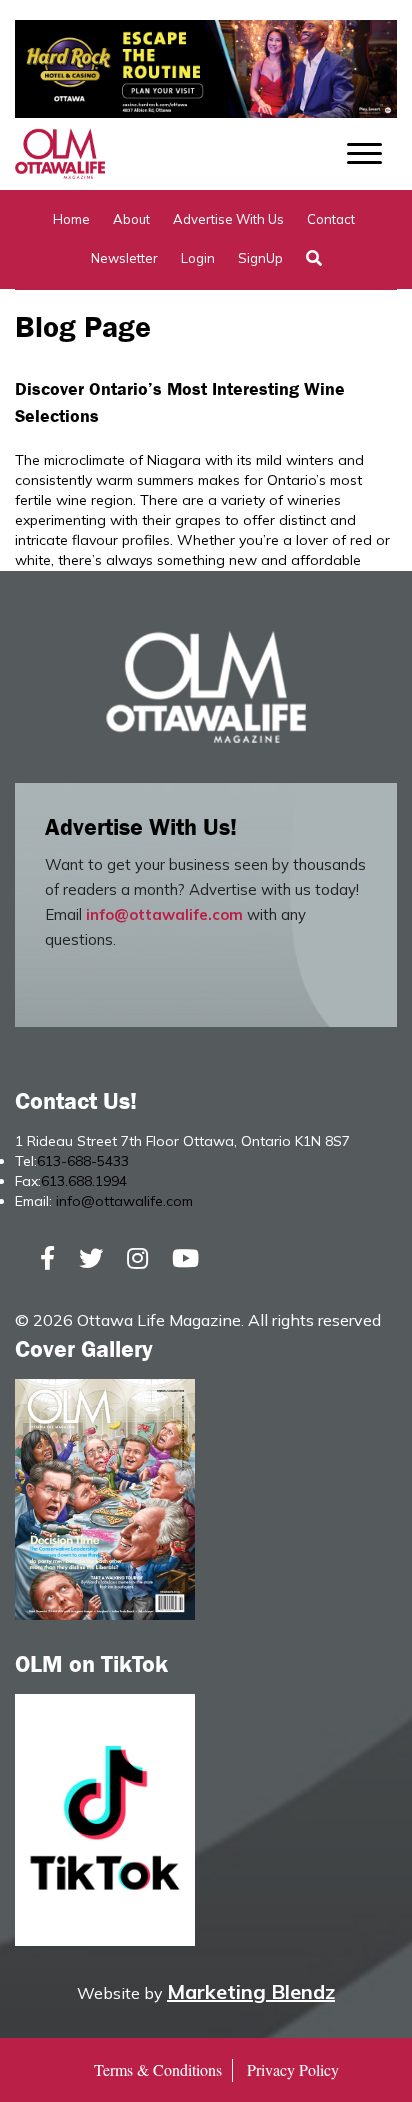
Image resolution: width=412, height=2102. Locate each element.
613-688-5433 (83, 1161)
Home (71, 219)
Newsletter (124, 258)
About (131, 219)
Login (198, 258)
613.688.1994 (84, 1181)
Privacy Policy (293, 2069)
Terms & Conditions (158, 2069)
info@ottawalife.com (164, 914)
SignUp (260, 258)
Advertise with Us (228, 219)
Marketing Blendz (251, 1991)
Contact (331, 219)
